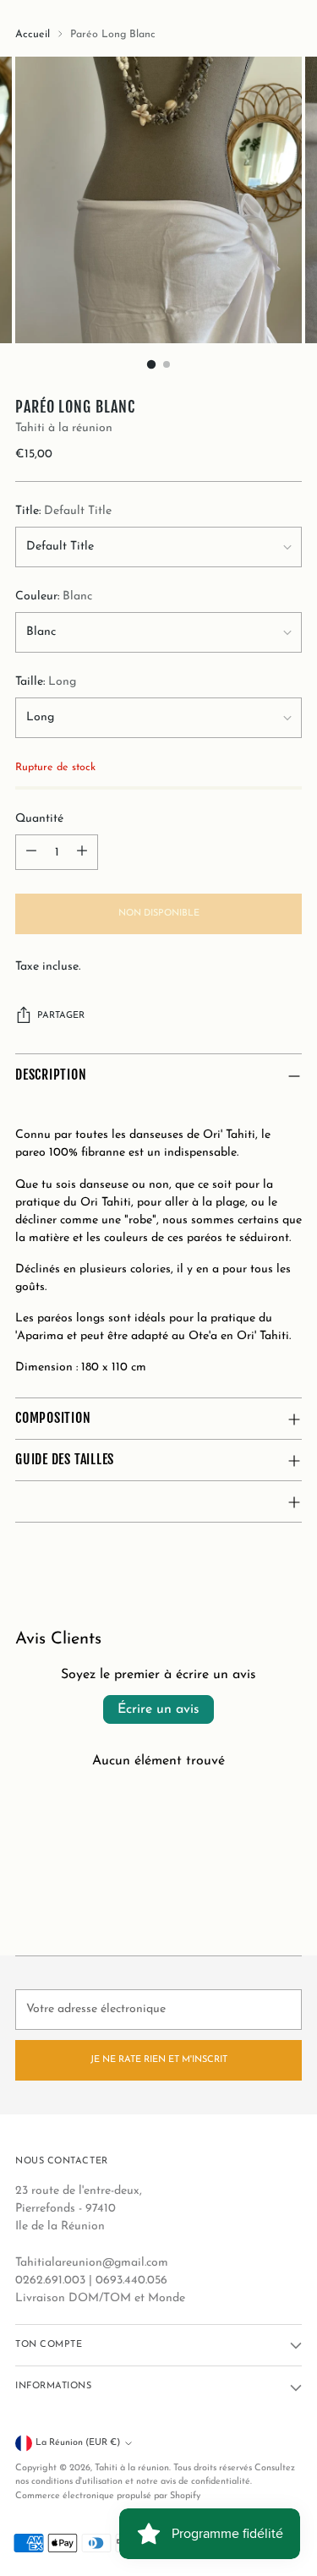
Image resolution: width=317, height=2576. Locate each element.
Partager (61, 1016)
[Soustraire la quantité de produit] (31, 852)
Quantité (39, 819)
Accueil (33, 35)
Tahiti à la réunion (64, 428)
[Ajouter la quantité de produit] (82, 852)
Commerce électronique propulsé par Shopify (108, 2496)
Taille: (46, 682)
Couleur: (54, 596)
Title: (63, 511)
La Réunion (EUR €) (78, 2443)
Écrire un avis (158, 1709)
